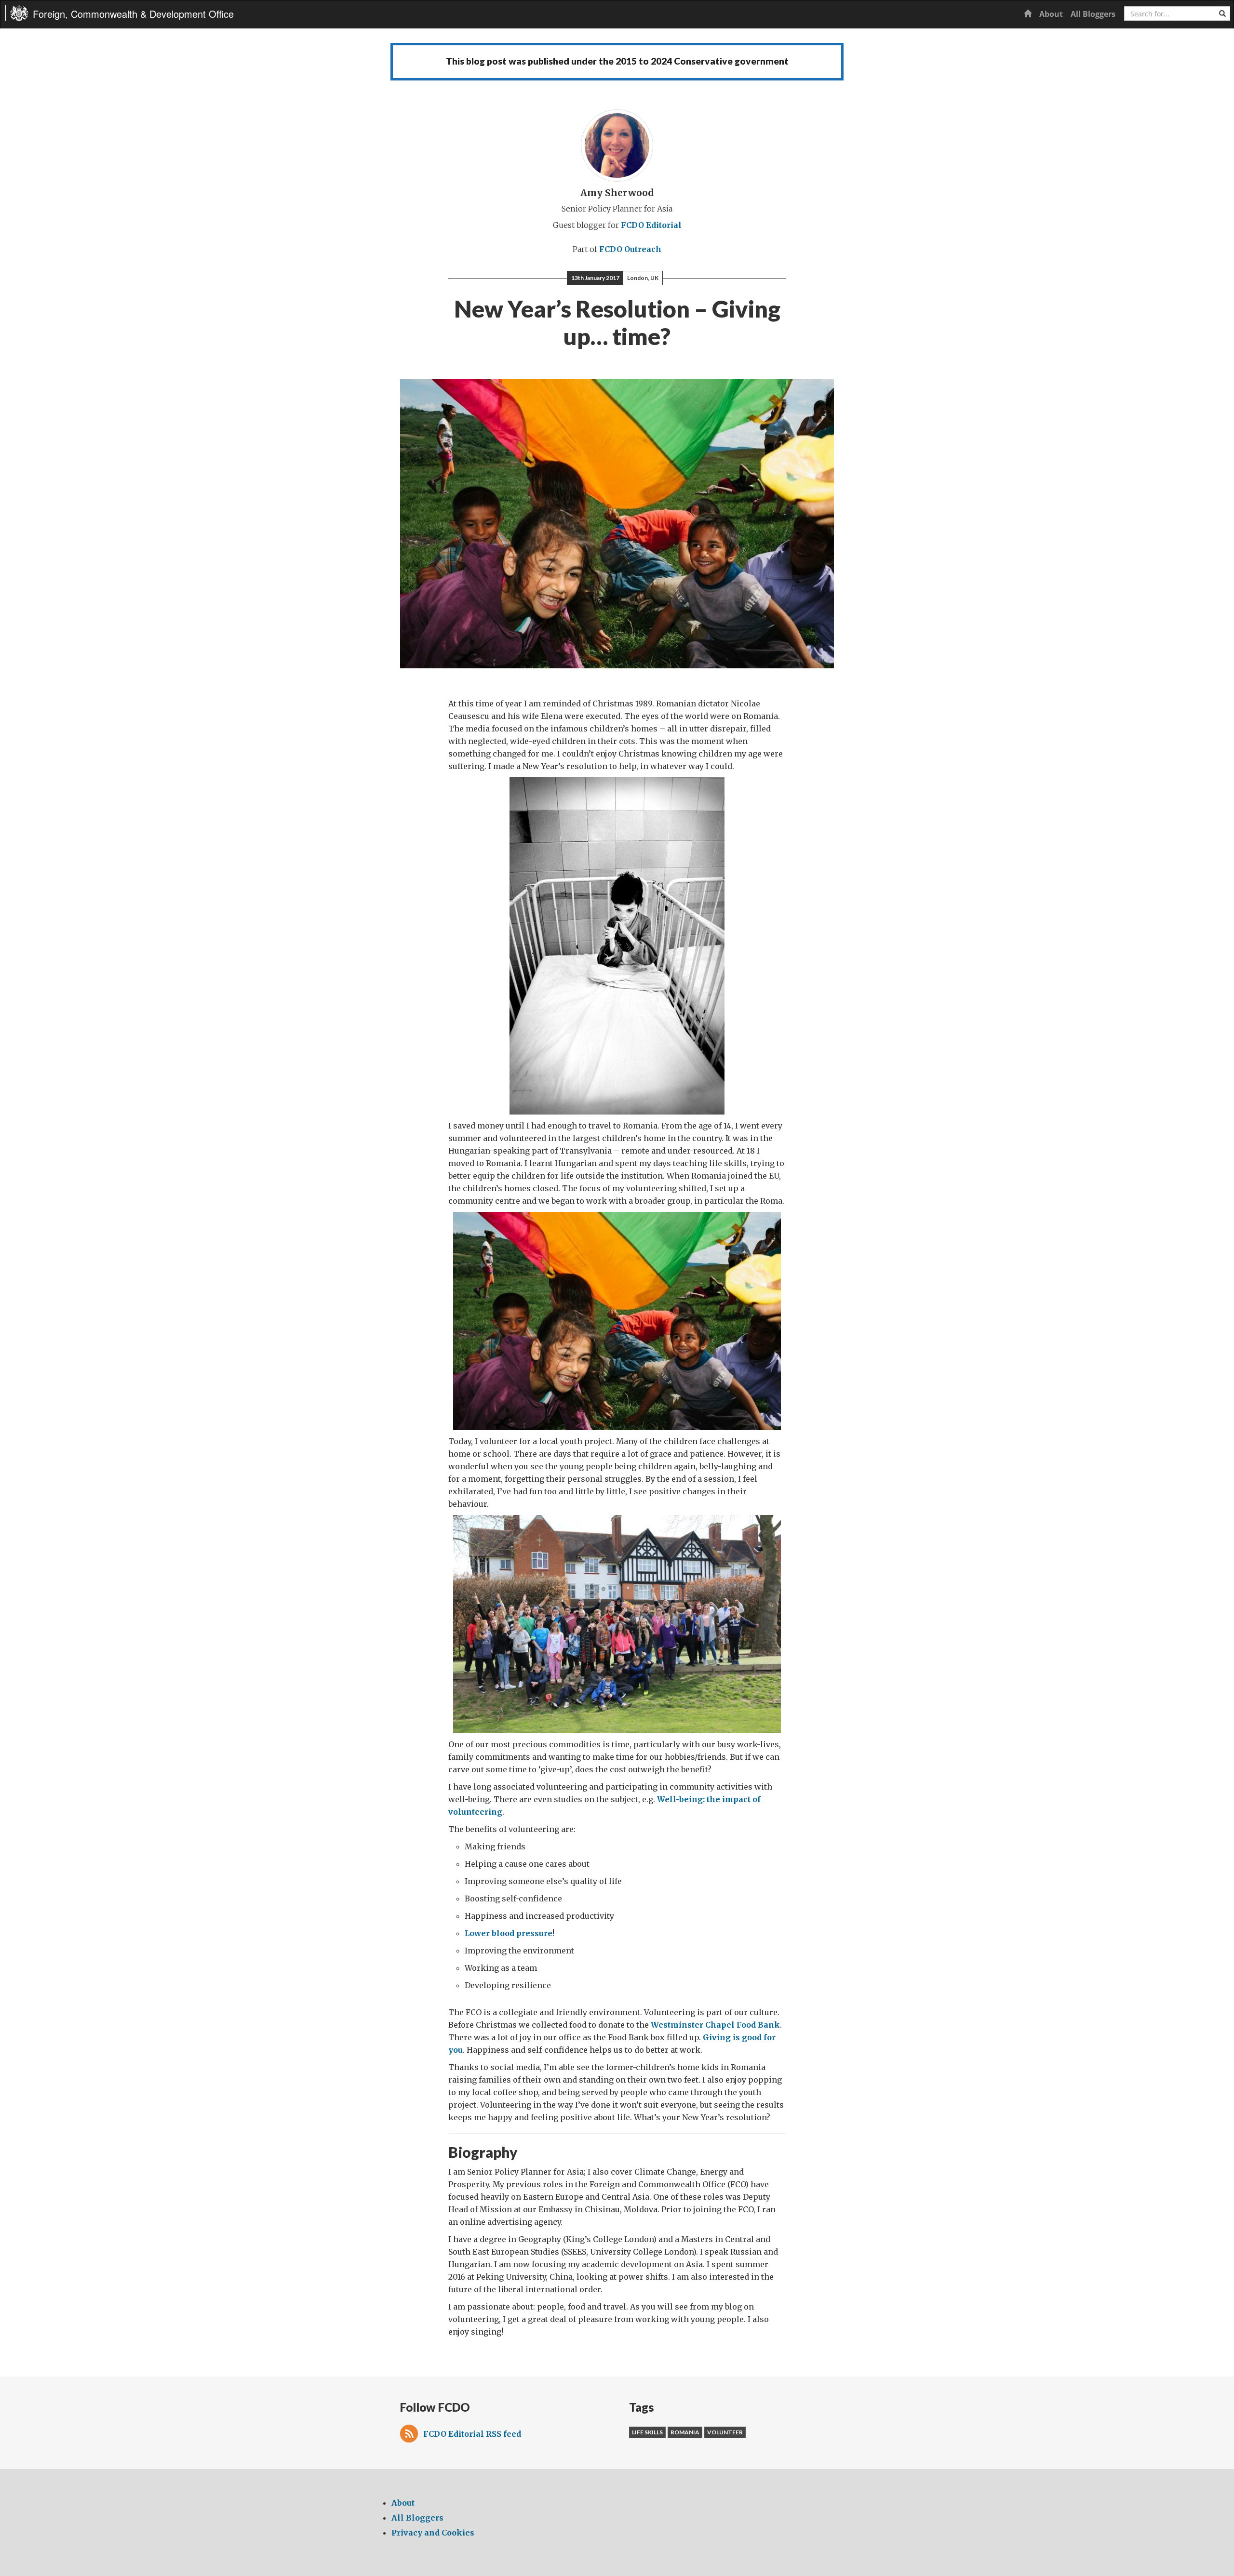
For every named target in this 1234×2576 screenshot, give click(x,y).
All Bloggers (1093, 14)
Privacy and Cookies (433, 2533)
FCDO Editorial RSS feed (472, 2434)
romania (685, 2432)
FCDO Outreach (630, 249)
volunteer (725, 2432)
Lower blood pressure (509, 1933)
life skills (647, 2432)
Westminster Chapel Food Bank (715, 2025)
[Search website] (1222, 13)
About (1051, 14)
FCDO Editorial (651, 225)
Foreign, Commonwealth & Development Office (133, 14)
